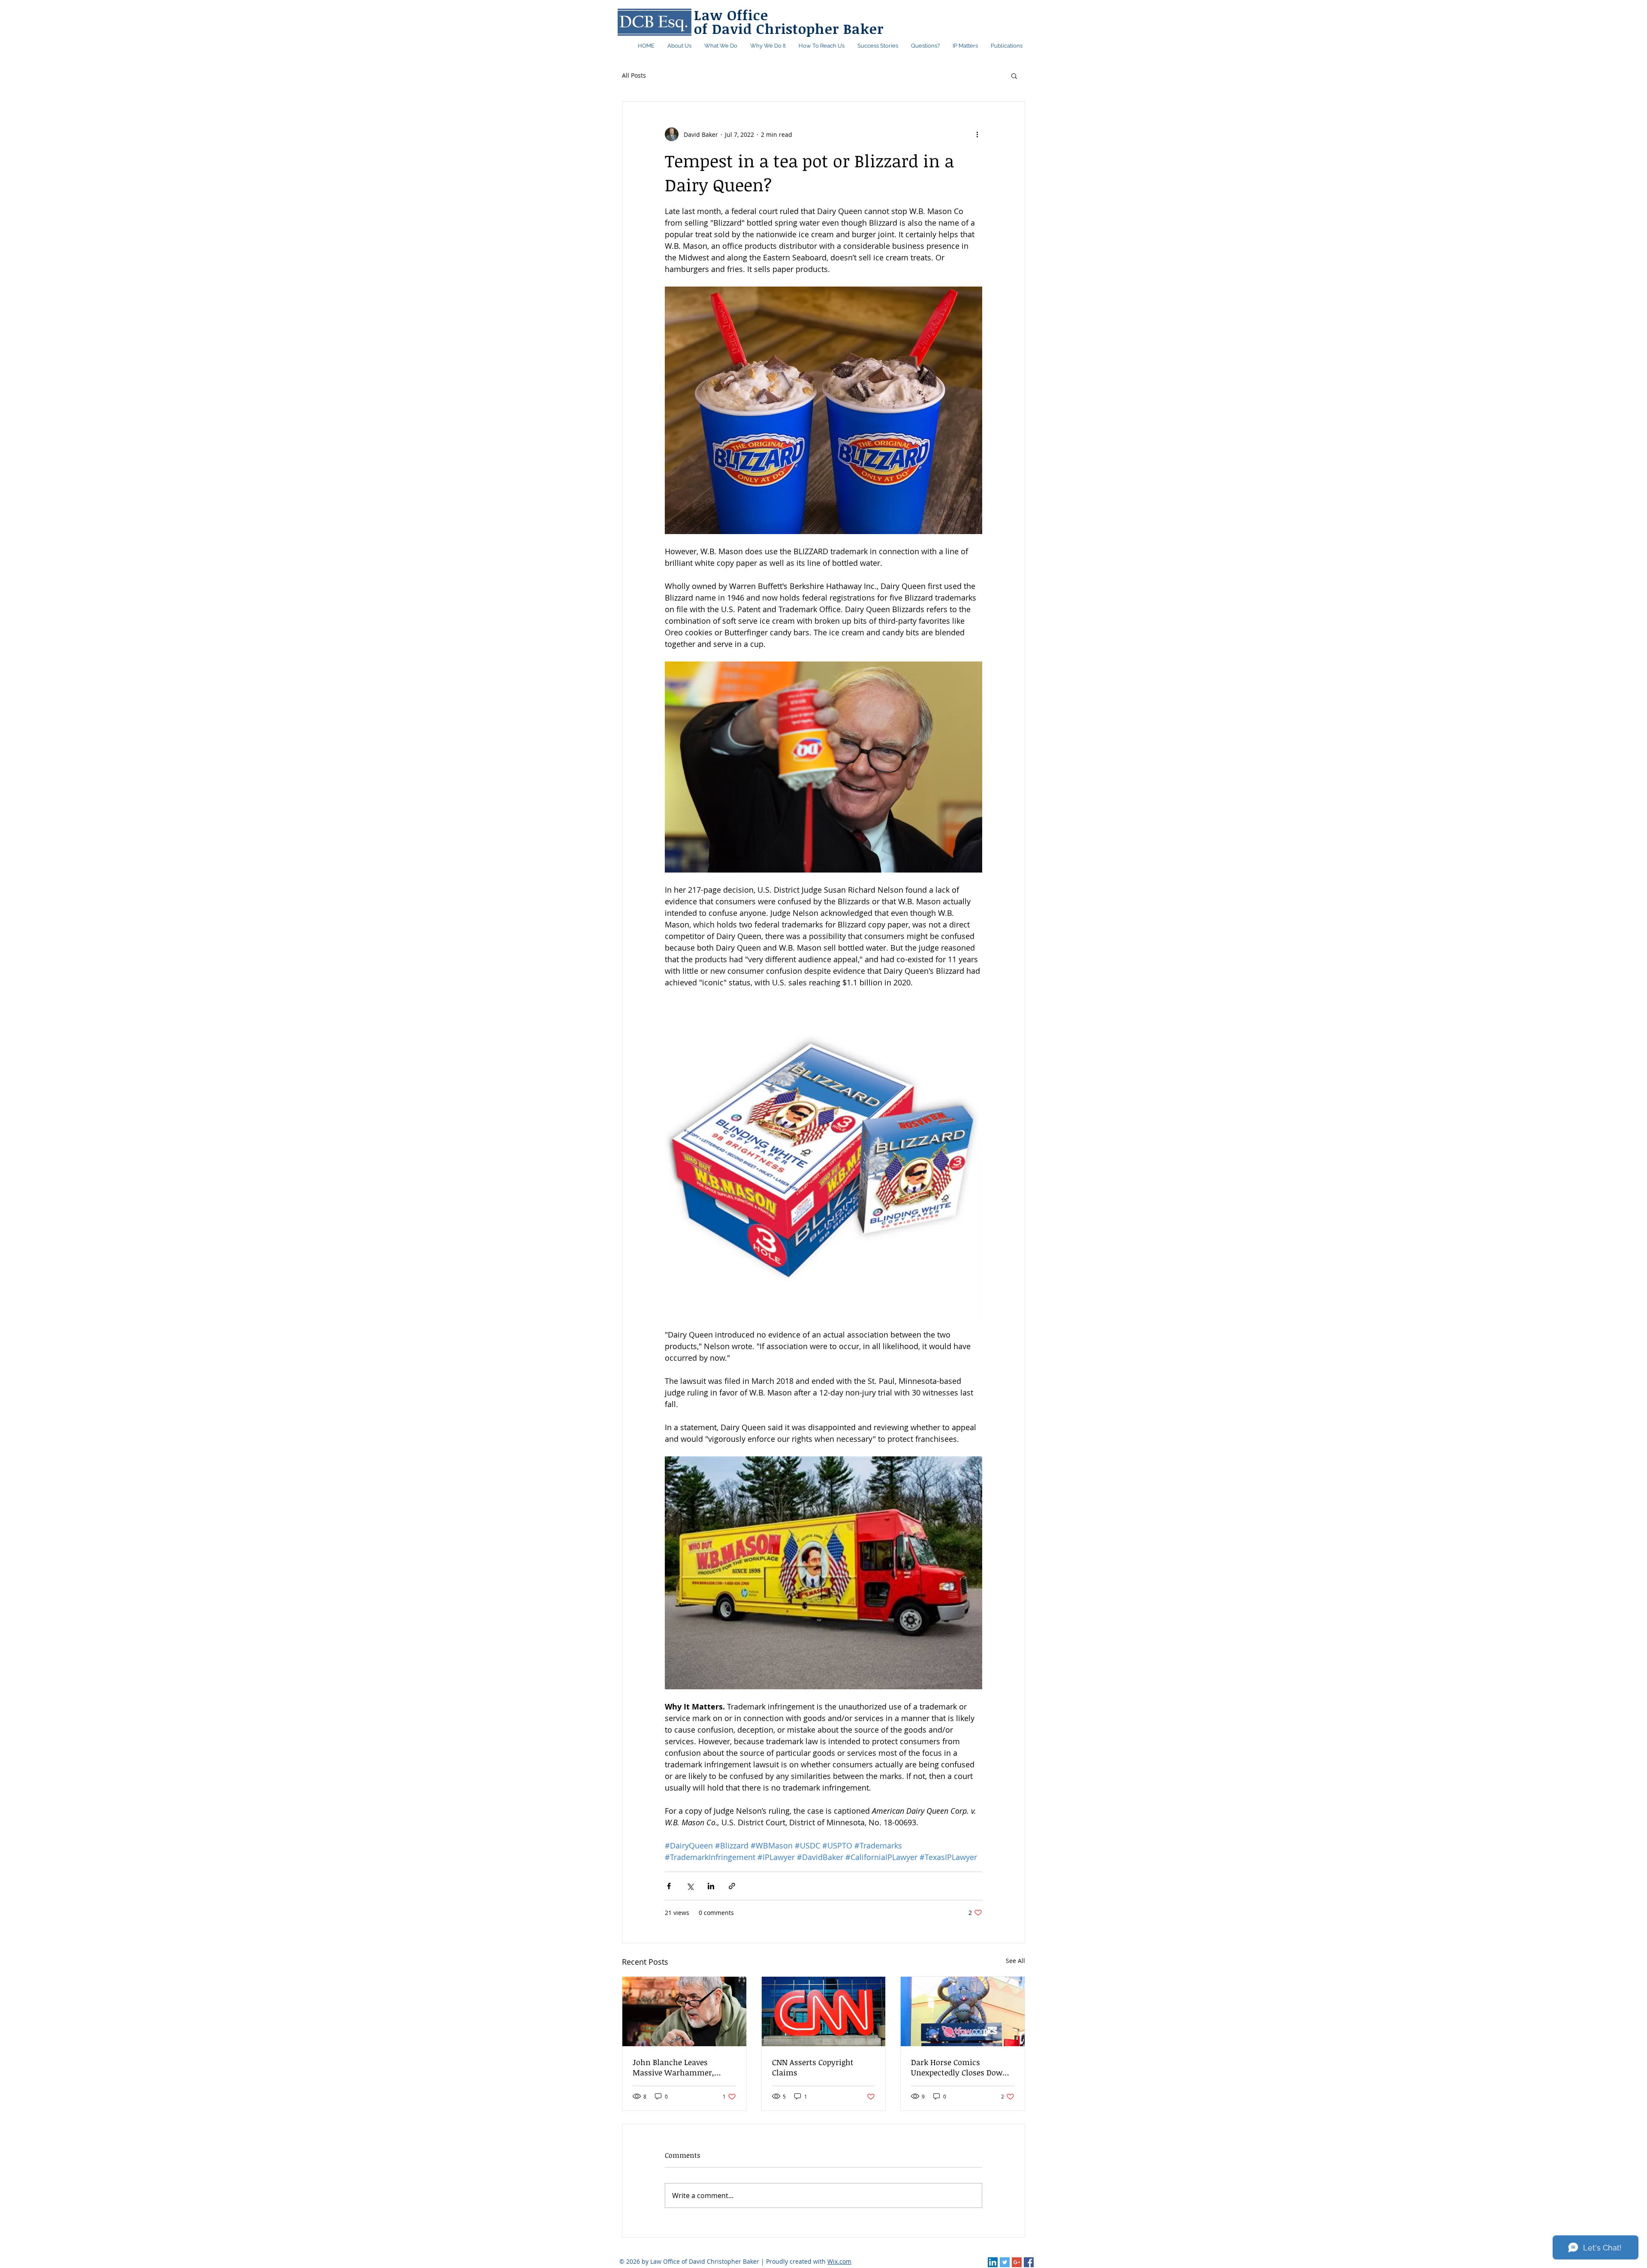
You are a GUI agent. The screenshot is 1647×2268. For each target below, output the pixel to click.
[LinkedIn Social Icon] (993, 2262)
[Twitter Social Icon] (1005, 2262)
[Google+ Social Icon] (1017, 2262)
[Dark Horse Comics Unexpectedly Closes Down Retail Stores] (963, 2011)
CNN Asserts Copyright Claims (813, 2067)
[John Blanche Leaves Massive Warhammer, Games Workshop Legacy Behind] (684, 2011)
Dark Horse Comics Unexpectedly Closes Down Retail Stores (959, 2067)
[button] (1007, 46)
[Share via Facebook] (669, 1886)
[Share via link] (732, 1886)
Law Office (731, 15)
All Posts (634, 75)
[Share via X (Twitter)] (690, 1886)
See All (1015, 1961)
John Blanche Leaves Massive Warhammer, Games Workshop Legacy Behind (678, 2067)
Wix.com (839, 2261)
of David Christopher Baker (789, 29)
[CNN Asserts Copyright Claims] (824, 2011)
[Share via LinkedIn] (711, 1886)
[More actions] (977, 134)
